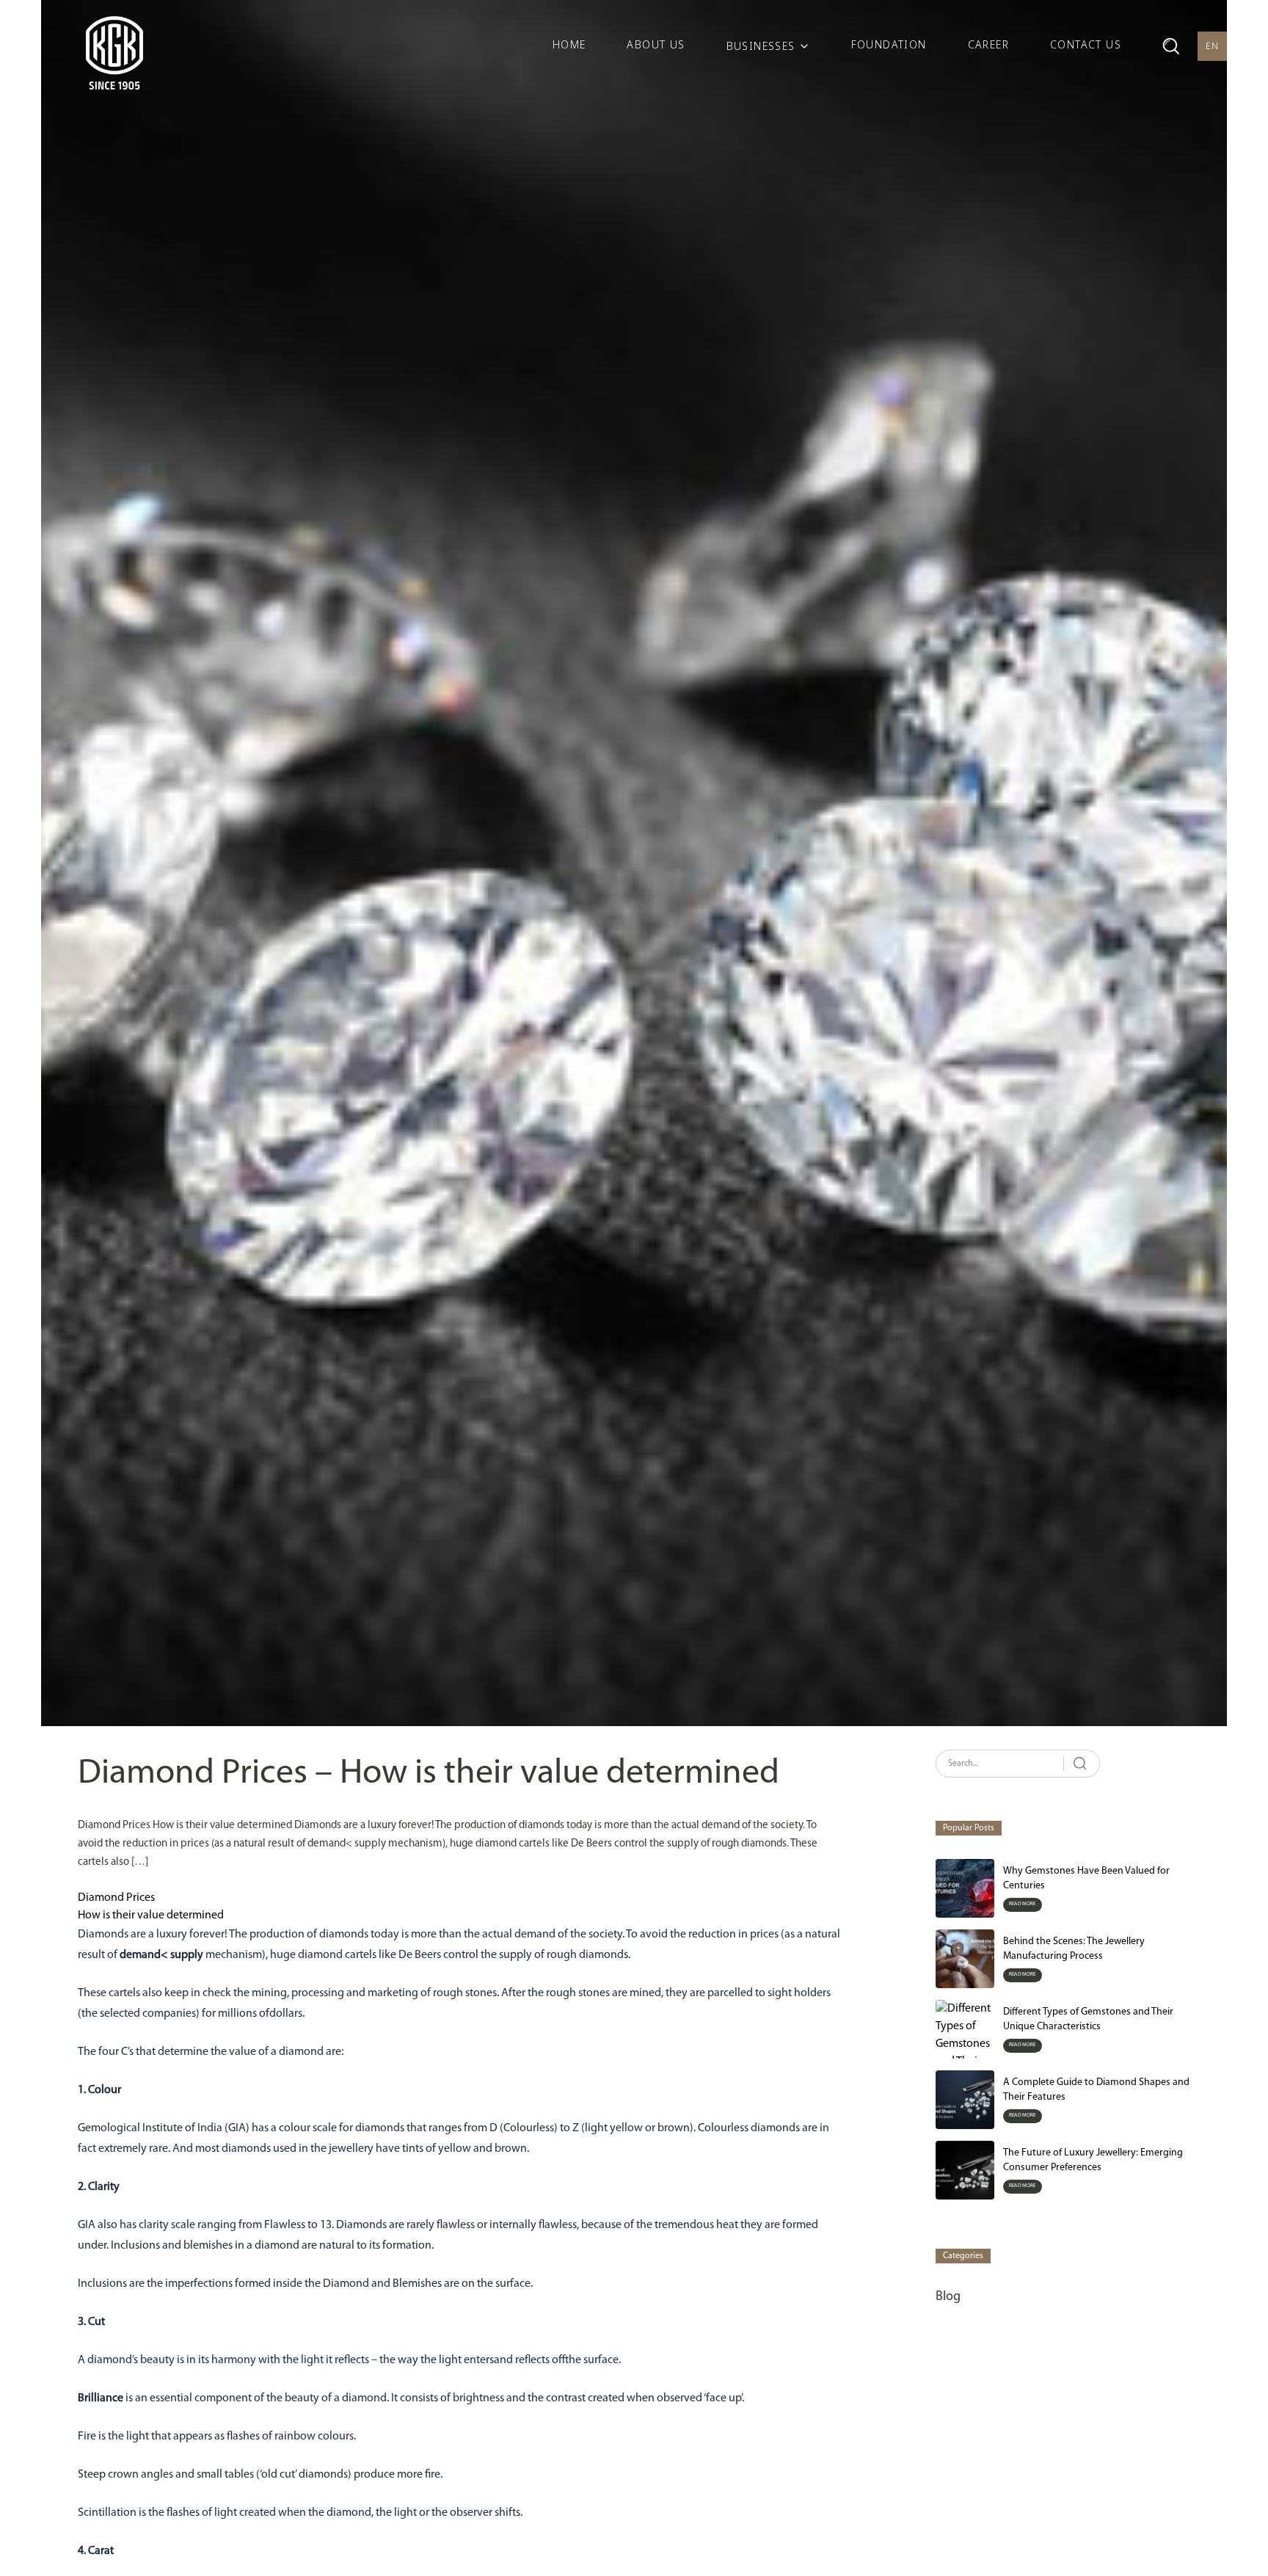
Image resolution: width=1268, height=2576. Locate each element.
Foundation (889, 44)
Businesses (761, 46)
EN (1213, 46)
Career (988, 44)
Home (569, 44)
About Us (656, 44)
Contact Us (1086, 44)
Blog (948, 2297)
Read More (1023, 1904)
